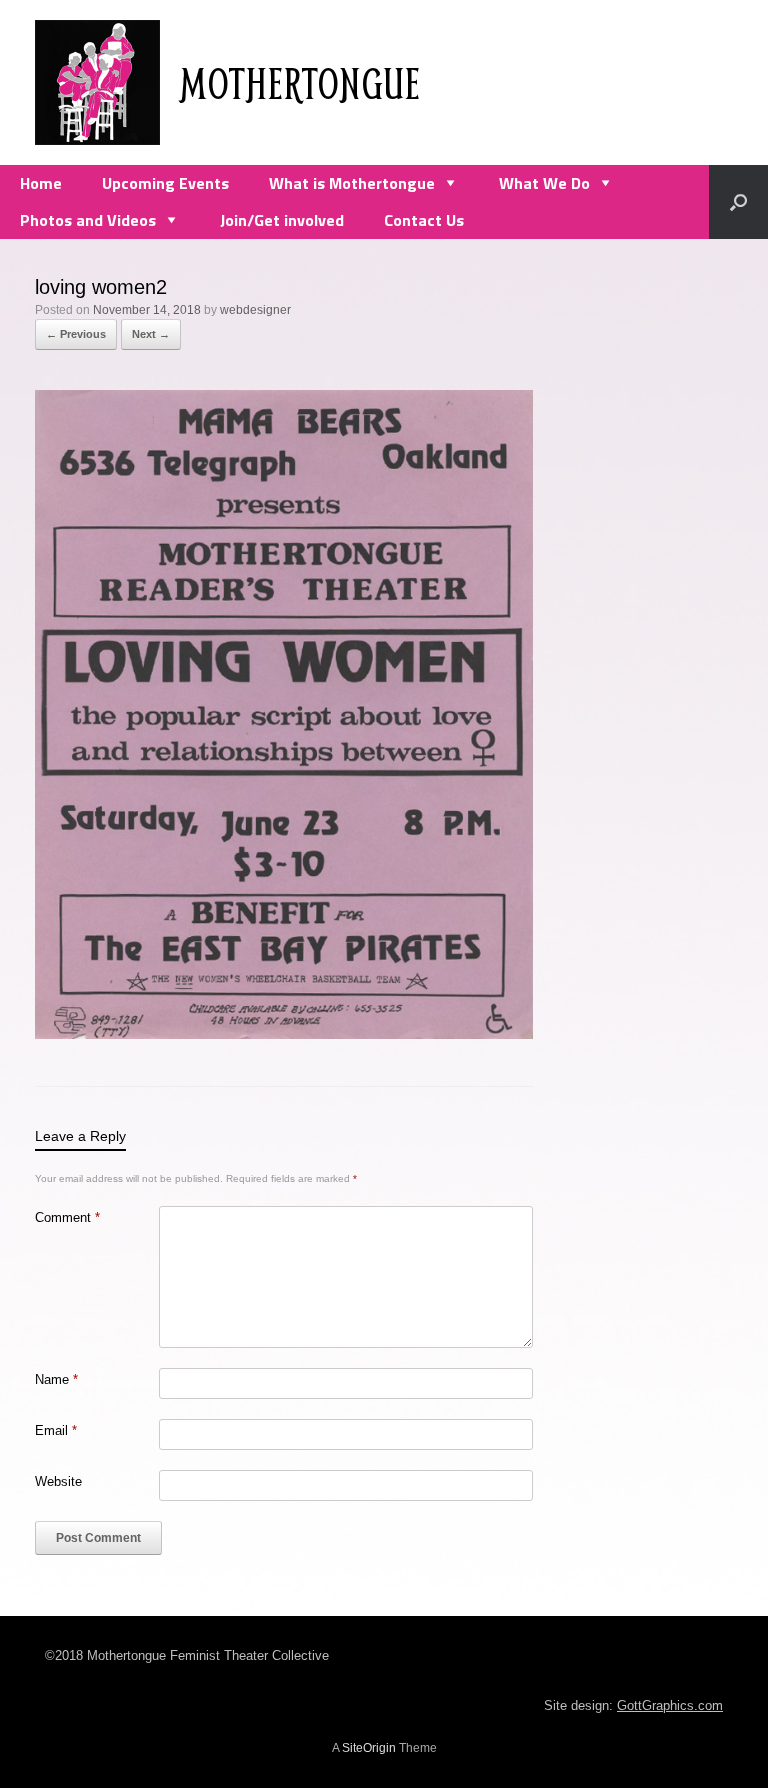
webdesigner (255, 310)
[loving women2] (284, 1033)
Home (41, 183)
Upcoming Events (165, 183)
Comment (67, 1217)
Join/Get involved (282, 220)
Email (56, 1430)
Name (56, 1379)
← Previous (76, 334)
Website (58, 1481)
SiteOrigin (369, 1748)
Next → (151, 334)
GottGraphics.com (670, 1705)
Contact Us (424, 220)
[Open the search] (738, 202)
